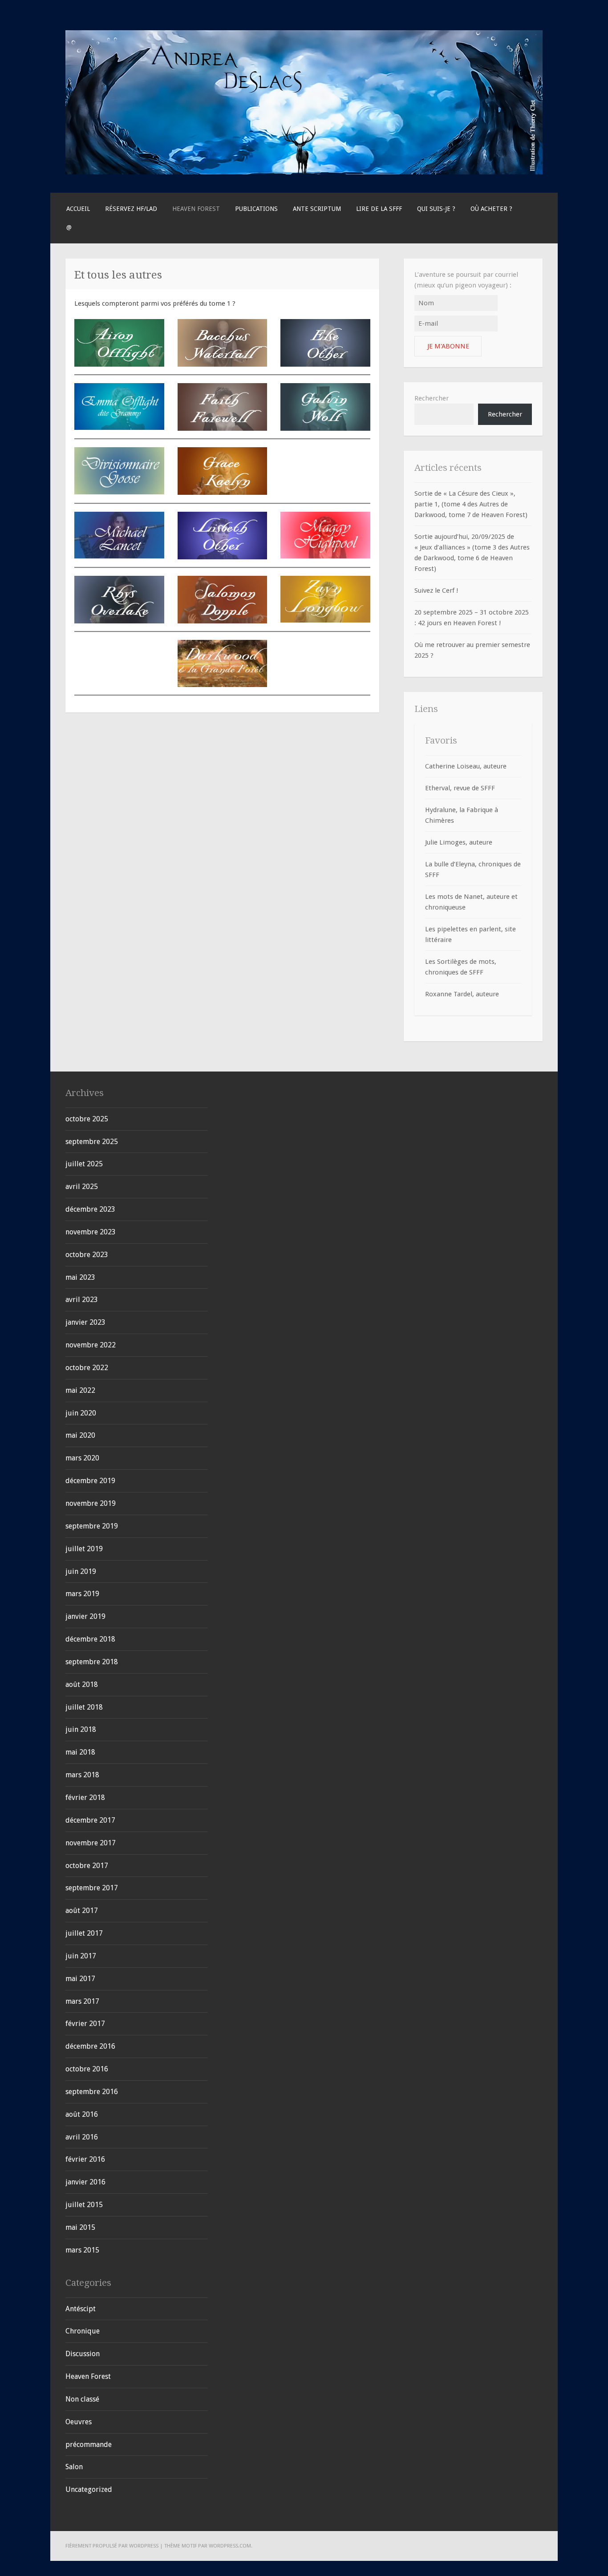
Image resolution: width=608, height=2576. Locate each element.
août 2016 (82, 2114)
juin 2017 (81, 1956)
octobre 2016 (87, 2069)
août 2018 (82, 1684)
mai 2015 (80, 2227)
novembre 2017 (91, 1843)
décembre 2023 (90, 1209)
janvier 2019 (85, 1616)
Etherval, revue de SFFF (460, 788)
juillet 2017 (84, 1933)
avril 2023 (82, 1300)
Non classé (82, 2399)
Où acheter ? (491, 209)
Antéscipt (81, 2309)
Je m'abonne (448, 346)
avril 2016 (82, 2137)
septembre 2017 (92, 1888)
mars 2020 (82, 1458)
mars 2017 (82, 2001)
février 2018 (85, 1798)
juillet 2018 (84, 1707)
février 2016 (85, 2159)
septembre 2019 (92, 1526)
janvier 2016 (85, 2182)
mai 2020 (80, 1435)
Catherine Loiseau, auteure (466, 766)
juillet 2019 (84, 1549)
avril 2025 (82, 1187)
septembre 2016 (92, 2092)
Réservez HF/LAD (131, 209)
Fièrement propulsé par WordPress (112, 2546)
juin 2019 (81, 1571)
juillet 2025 (84, 1164)
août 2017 (82, 1911)
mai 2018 (80, 1752)
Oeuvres (79, 2422)
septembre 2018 (92, 1662)
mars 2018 (82, 1775)
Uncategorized (89, 2489)
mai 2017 (80, 1979)
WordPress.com (230, 2546)
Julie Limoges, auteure (459, 842)
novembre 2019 (91, 1503)
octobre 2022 (87, 1368)
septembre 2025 (92, 1142)
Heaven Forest (196, 209)
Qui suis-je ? (436, 209)
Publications (256, 209)
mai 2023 (80, 1277)
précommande (89, 2445)
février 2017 (85, 2024)
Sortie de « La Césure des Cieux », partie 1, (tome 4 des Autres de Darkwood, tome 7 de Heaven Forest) (471, 504)
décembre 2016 (90, 2046)
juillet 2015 (84, 2205)
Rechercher (432, 398)
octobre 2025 (87, 1119)
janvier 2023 (85, 1322)
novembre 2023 (91, 1232)
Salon (74, 2467)
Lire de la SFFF (379, 209)
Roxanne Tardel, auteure (462, 994)
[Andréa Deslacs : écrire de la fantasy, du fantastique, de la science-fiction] (304, 172)
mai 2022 (80, 1390)
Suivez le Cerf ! (436, 590)
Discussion (83, 2354)
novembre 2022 (91, 1345)
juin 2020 (81, 1413)
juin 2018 (81, 1729)
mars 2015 (82, 2250)
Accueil (78, 209)
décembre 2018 (90, 1639)
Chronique (83, 2331)
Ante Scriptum (317, 209)
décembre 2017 (90, 1820)
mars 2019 (82, 1594)
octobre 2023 (87, 1255)
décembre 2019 (90, 1481)
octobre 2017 (87, 1866)
